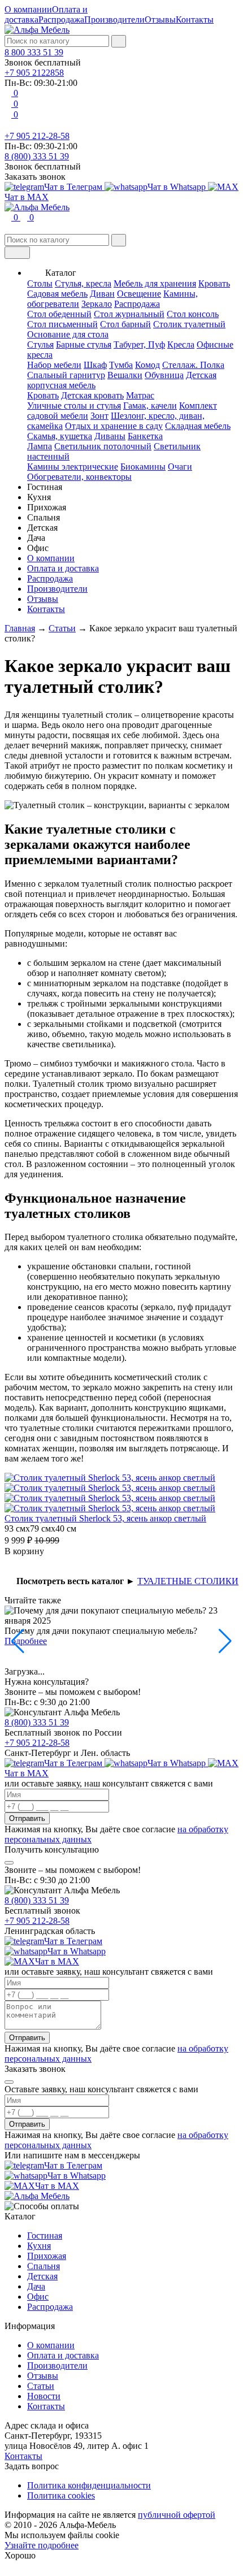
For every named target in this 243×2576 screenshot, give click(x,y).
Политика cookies (61, 2495)
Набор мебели (54, 365)
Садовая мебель (57, 294)
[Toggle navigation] (17, 253)
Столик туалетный (189, 324)
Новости (44, 2396)
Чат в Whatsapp (178, 187)
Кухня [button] (39, 497)
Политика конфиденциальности (89, 2485)
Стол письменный (62, 324)
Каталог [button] (61, 273)
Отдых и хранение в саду (114, 426)
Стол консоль (193, 314)
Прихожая (47, 2256)
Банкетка (145, 436)
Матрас (140, 395)
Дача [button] (36, 538)
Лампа (40, 446)
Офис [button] (38, 548)
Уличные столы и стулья (74, 406)
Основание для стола (68, 334)
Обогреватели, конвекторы (79, 477)
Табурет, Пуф (139, 344)
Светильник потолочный (103, 446)
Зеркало (97, 304)
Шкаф (95, 365)
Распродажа (61, 19)
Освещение (139, 294)
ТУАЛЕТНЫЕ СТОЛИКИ (188, 1581)
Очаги (180, 467)
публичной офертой (177, 2515)
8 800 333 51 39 (34, 52)
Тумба (121, 365)
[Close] (9, 1863)
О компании (28, 9)
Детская (42, 2276)
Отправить (27, 1818)
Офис (38, 2297)
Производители (114, 19)
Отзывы (160, 19)
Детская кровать (92, 395)
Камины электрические (73, 467)
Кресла (181, 344)
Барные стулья (84, 344)
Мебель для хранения (155, 283)
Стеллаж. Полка (193, 365)
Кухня (39, 2246)
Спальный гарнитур (66, 375)
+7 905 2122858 (34, 73)
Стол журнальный (129, 314)
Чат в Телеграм (74, 187)
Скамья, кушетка (60, 436)
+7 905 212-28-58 (37, 136)
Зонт (99, 416)
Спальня (44, 2266)
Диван (102, 294)
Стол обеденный (59, 314)
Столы (40, 283)
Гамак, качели (150, 406)
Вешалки (125, 375)
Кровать (214, 283)
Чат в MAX (57, 1961)
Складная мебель (198, 426)
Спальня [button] (44, 517)
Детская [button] (42, 528)
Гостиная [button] (45, 487)
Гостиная (45, 2235)
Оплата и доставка (63, 568)
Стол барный (125, 324)
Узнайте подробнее (42, 2545)
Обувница (164, 375)
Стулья (40, 344)
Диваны (110, 436)
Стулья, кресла (83, 283)
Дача (36, 2286)
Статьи (41, 2386)
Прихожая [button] (47, 507)
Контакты (195, 19)
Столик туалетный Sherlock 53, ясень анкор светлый (105, 1518)
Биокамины (143, 467)
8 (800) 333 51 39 (37, 156)
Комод (147, 365)
